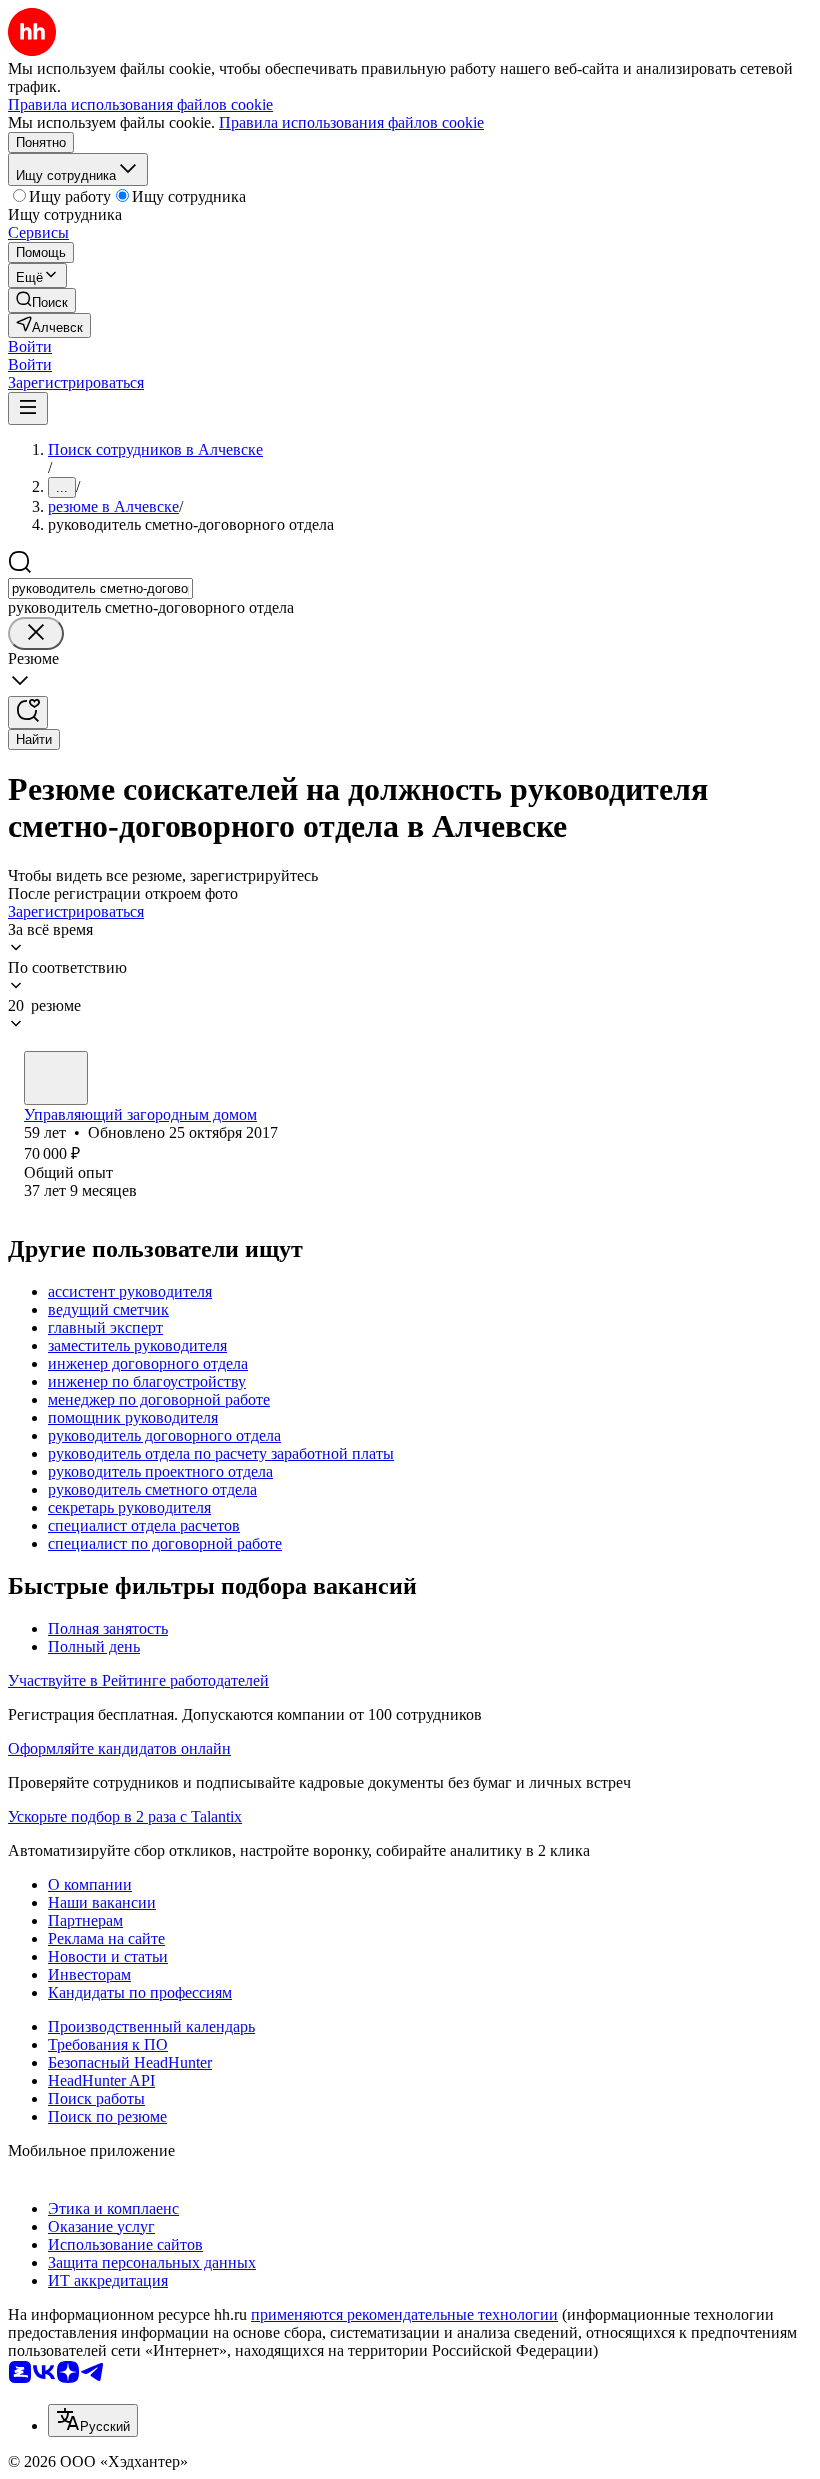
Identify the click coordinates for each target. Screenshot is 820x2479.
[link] (42, 300)
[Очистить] (36, 633)
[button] (30, 346)
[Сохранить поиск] (28, 712)
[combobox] (100, 588)
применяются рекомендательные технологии (404, 2314)
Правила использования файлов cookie (351, 122)
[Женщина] (56, 1078)
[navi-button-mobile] (28, 408)
